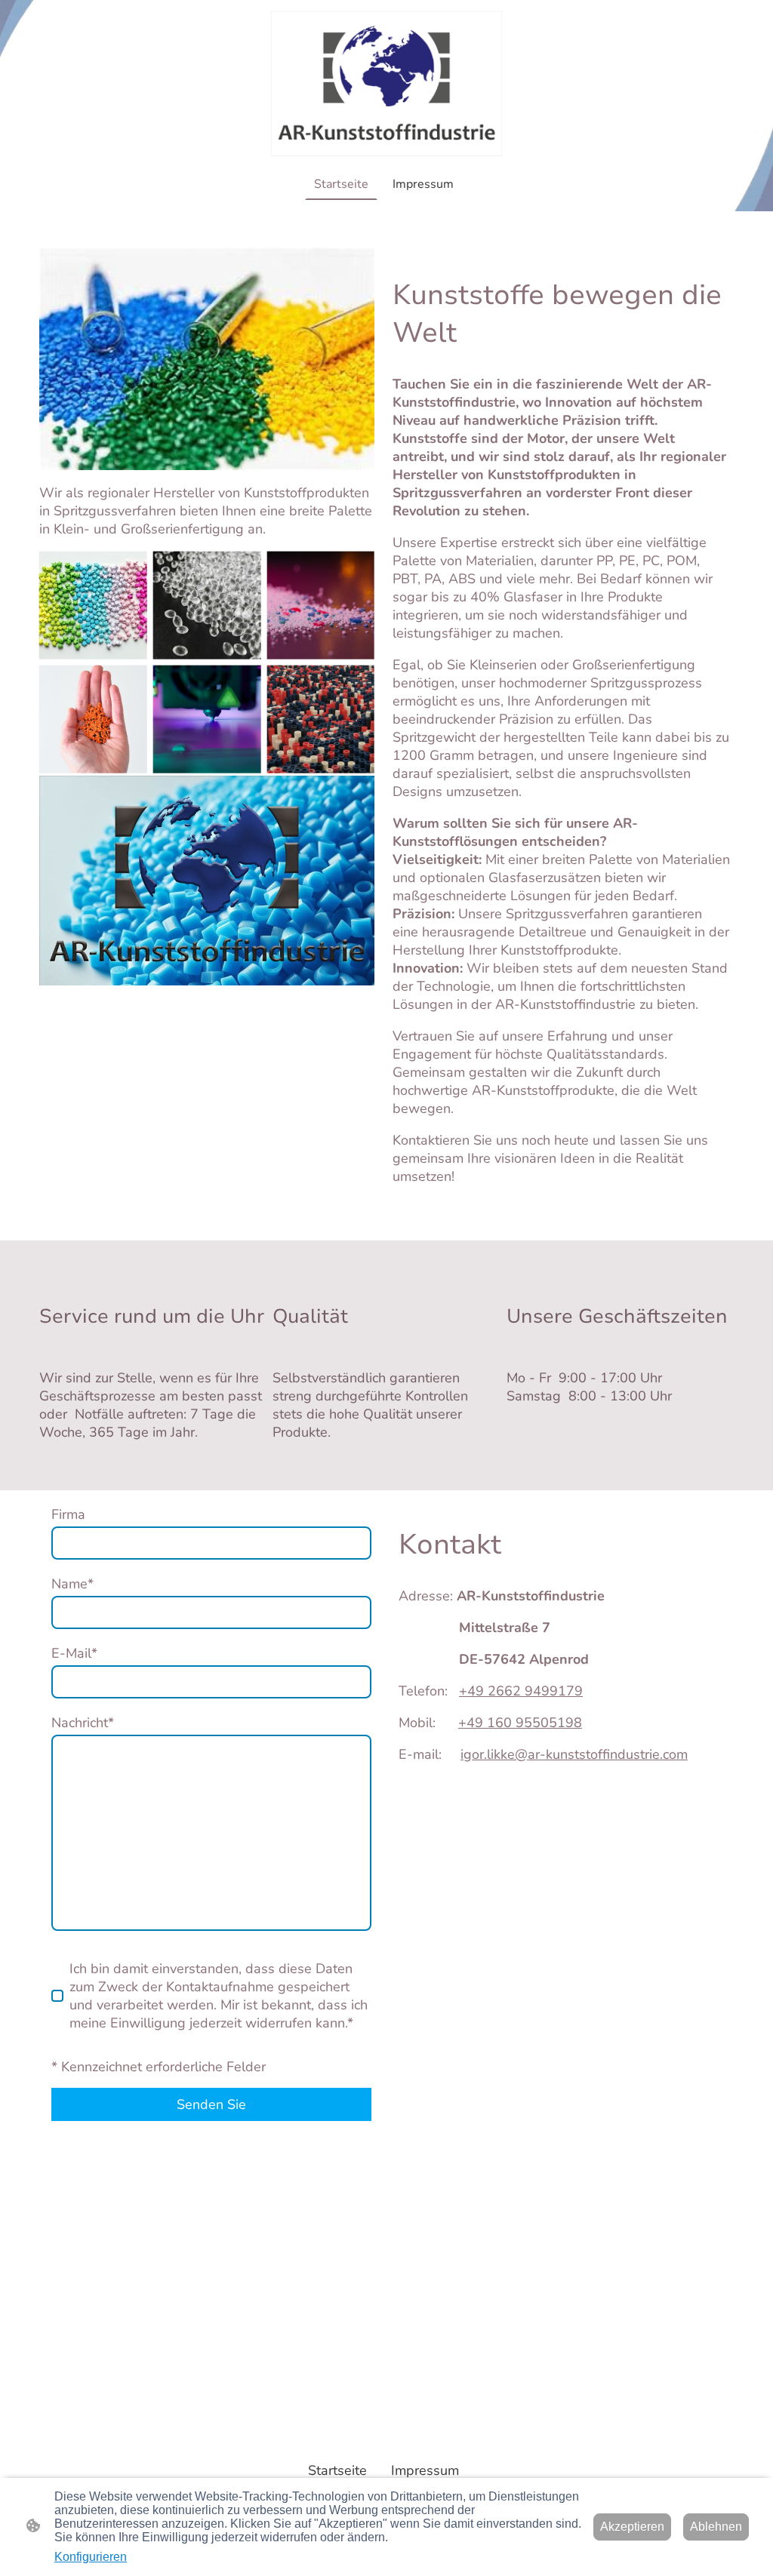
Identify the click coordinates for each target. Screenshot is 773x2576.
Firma (68, 1514)
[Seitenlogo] (387, 84)
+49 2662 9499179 (521, 1691)
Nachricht (83, 1723)
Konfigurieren (91, 2557)
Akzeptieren (632, 2527)
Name (72, 1584)
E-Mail (74, 1653)
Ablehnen (716, 2527)
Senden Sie (211, 2104)
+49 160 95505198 (520, 1723)
